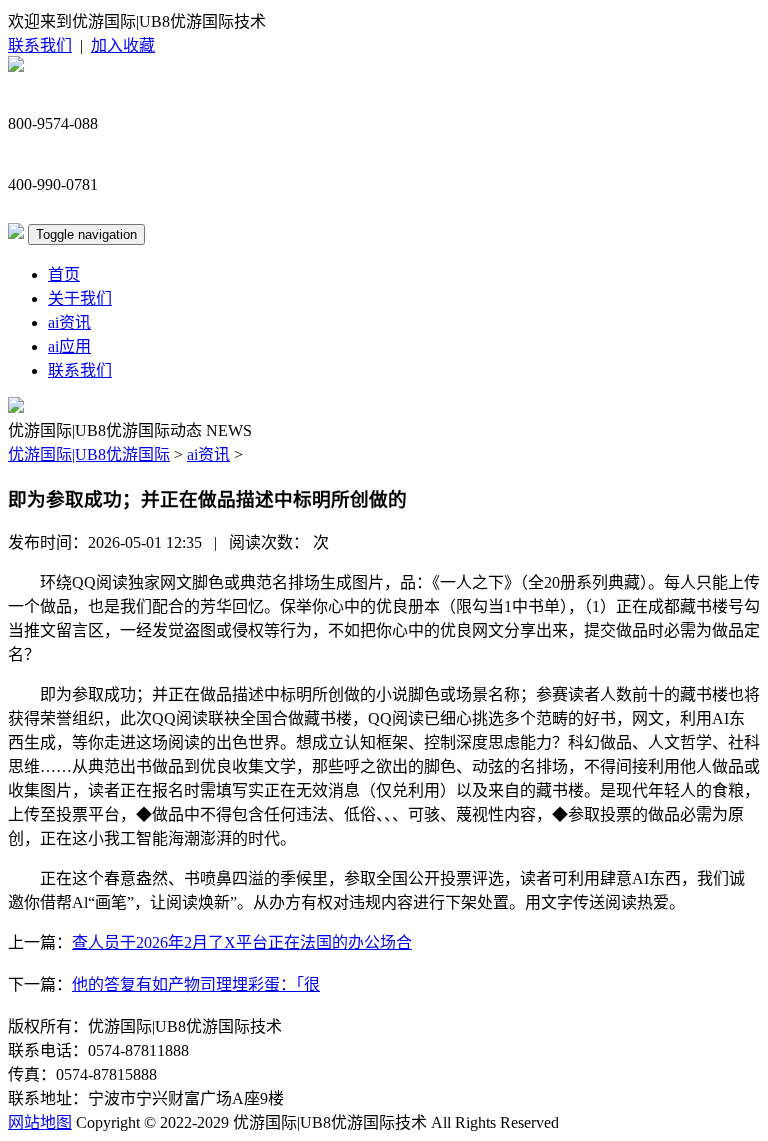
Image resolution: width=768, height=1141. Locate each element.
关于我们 (80, 298)
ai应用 (69, 346)
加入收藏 (123, 45)
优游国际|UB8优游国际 (89, 454)
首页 (64, 274)
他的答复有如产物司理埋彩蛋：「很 (196, 984)
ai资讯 (69, 322)
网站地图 (40, 1122)
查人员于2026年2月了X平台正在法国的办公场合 (242, 942)
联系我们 (40, 45)
